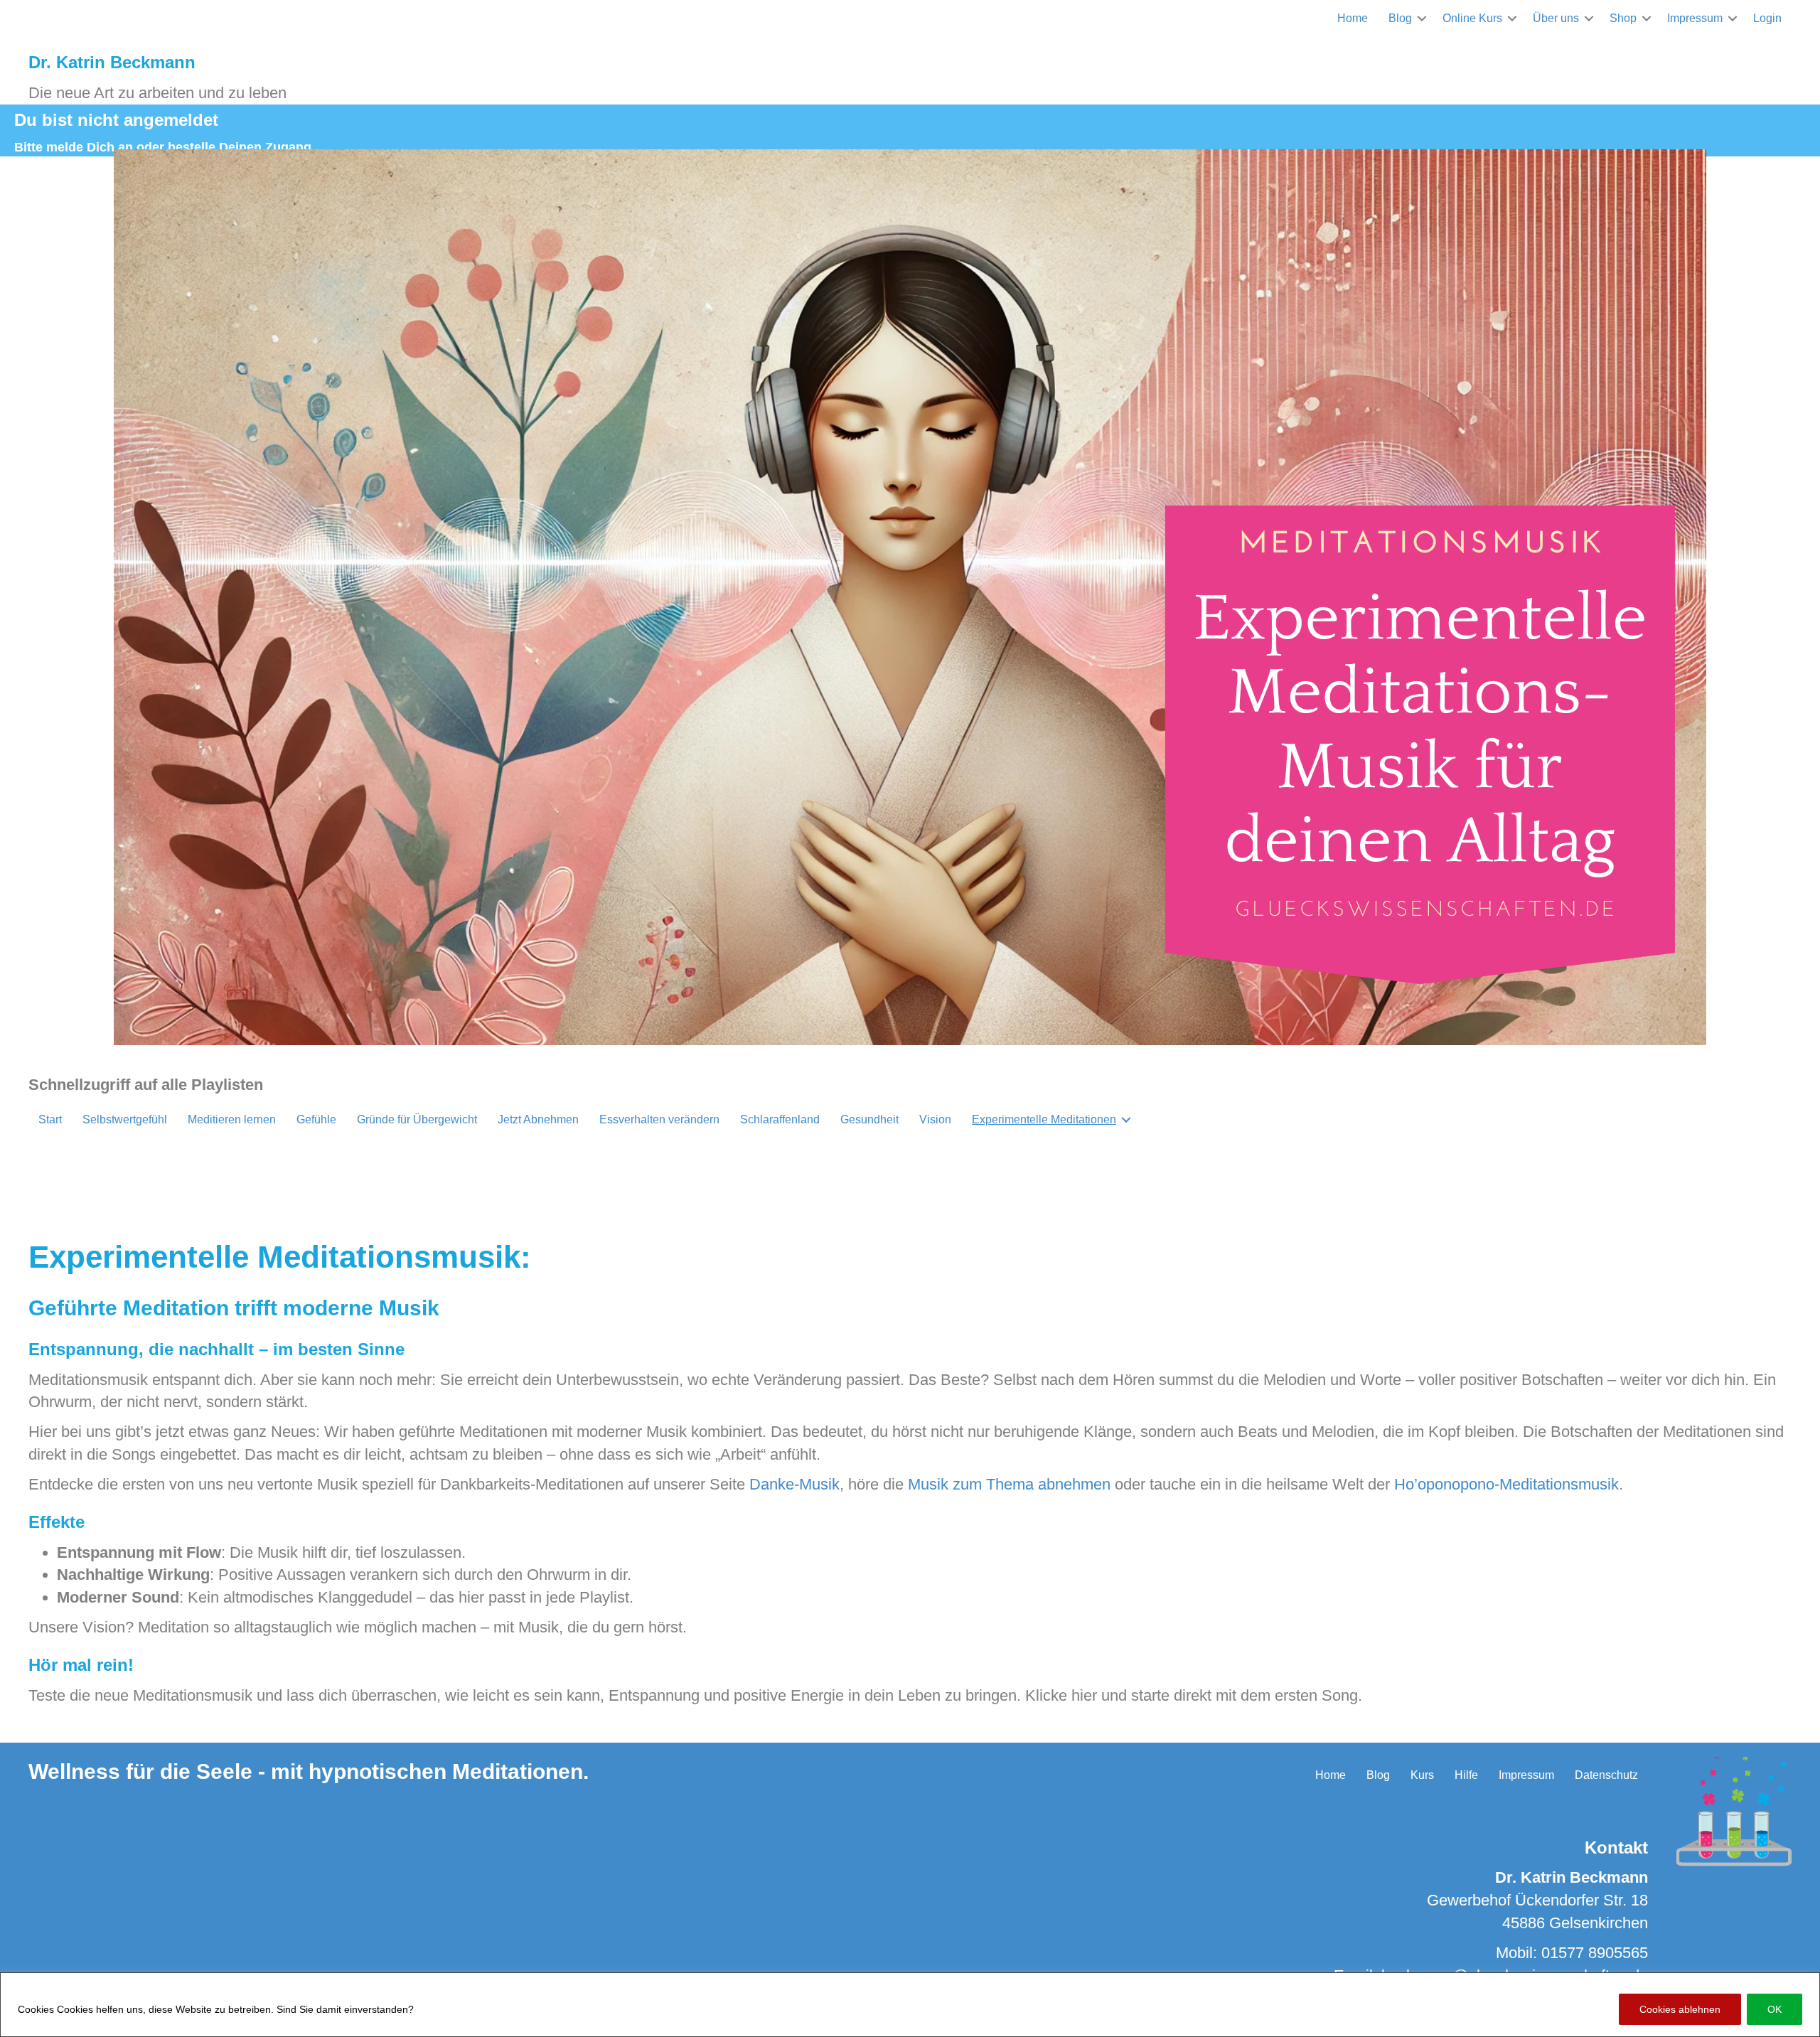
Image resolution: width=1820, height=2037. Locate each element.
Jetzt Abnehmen (538, 1119)
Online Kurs (1472, 18)
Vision (935, 1119)
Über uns (1556, 18)
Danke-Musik (794, 1484)
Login (1767, 18)
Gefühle (316, 1119)
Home (1353, 18)
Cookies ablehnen (1680, 2009)
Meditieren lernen (232, 1119)
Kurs (1422, 1775)
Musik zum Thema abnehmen (1009, 1484)
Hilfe (1466, 1775)
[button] (1422, 18)
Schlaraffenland (780, 1119)
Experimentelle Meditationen (1044, 1119)
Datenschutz (1606, 1775)
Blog (1400, 18)
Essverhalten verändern (659, 1119)
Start (50, 1119)
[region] (910, 2005)
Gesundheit (869, 1119)
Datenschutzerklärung (470, 2009)
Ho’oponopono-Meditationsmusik (1506, 1484)
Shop (1623, 18)
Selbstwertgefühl (125, 1119)
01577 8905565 (1595, 1953)
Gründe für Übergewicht (417, 1119)
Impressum (1695, 18)
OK (1774, 2009)
